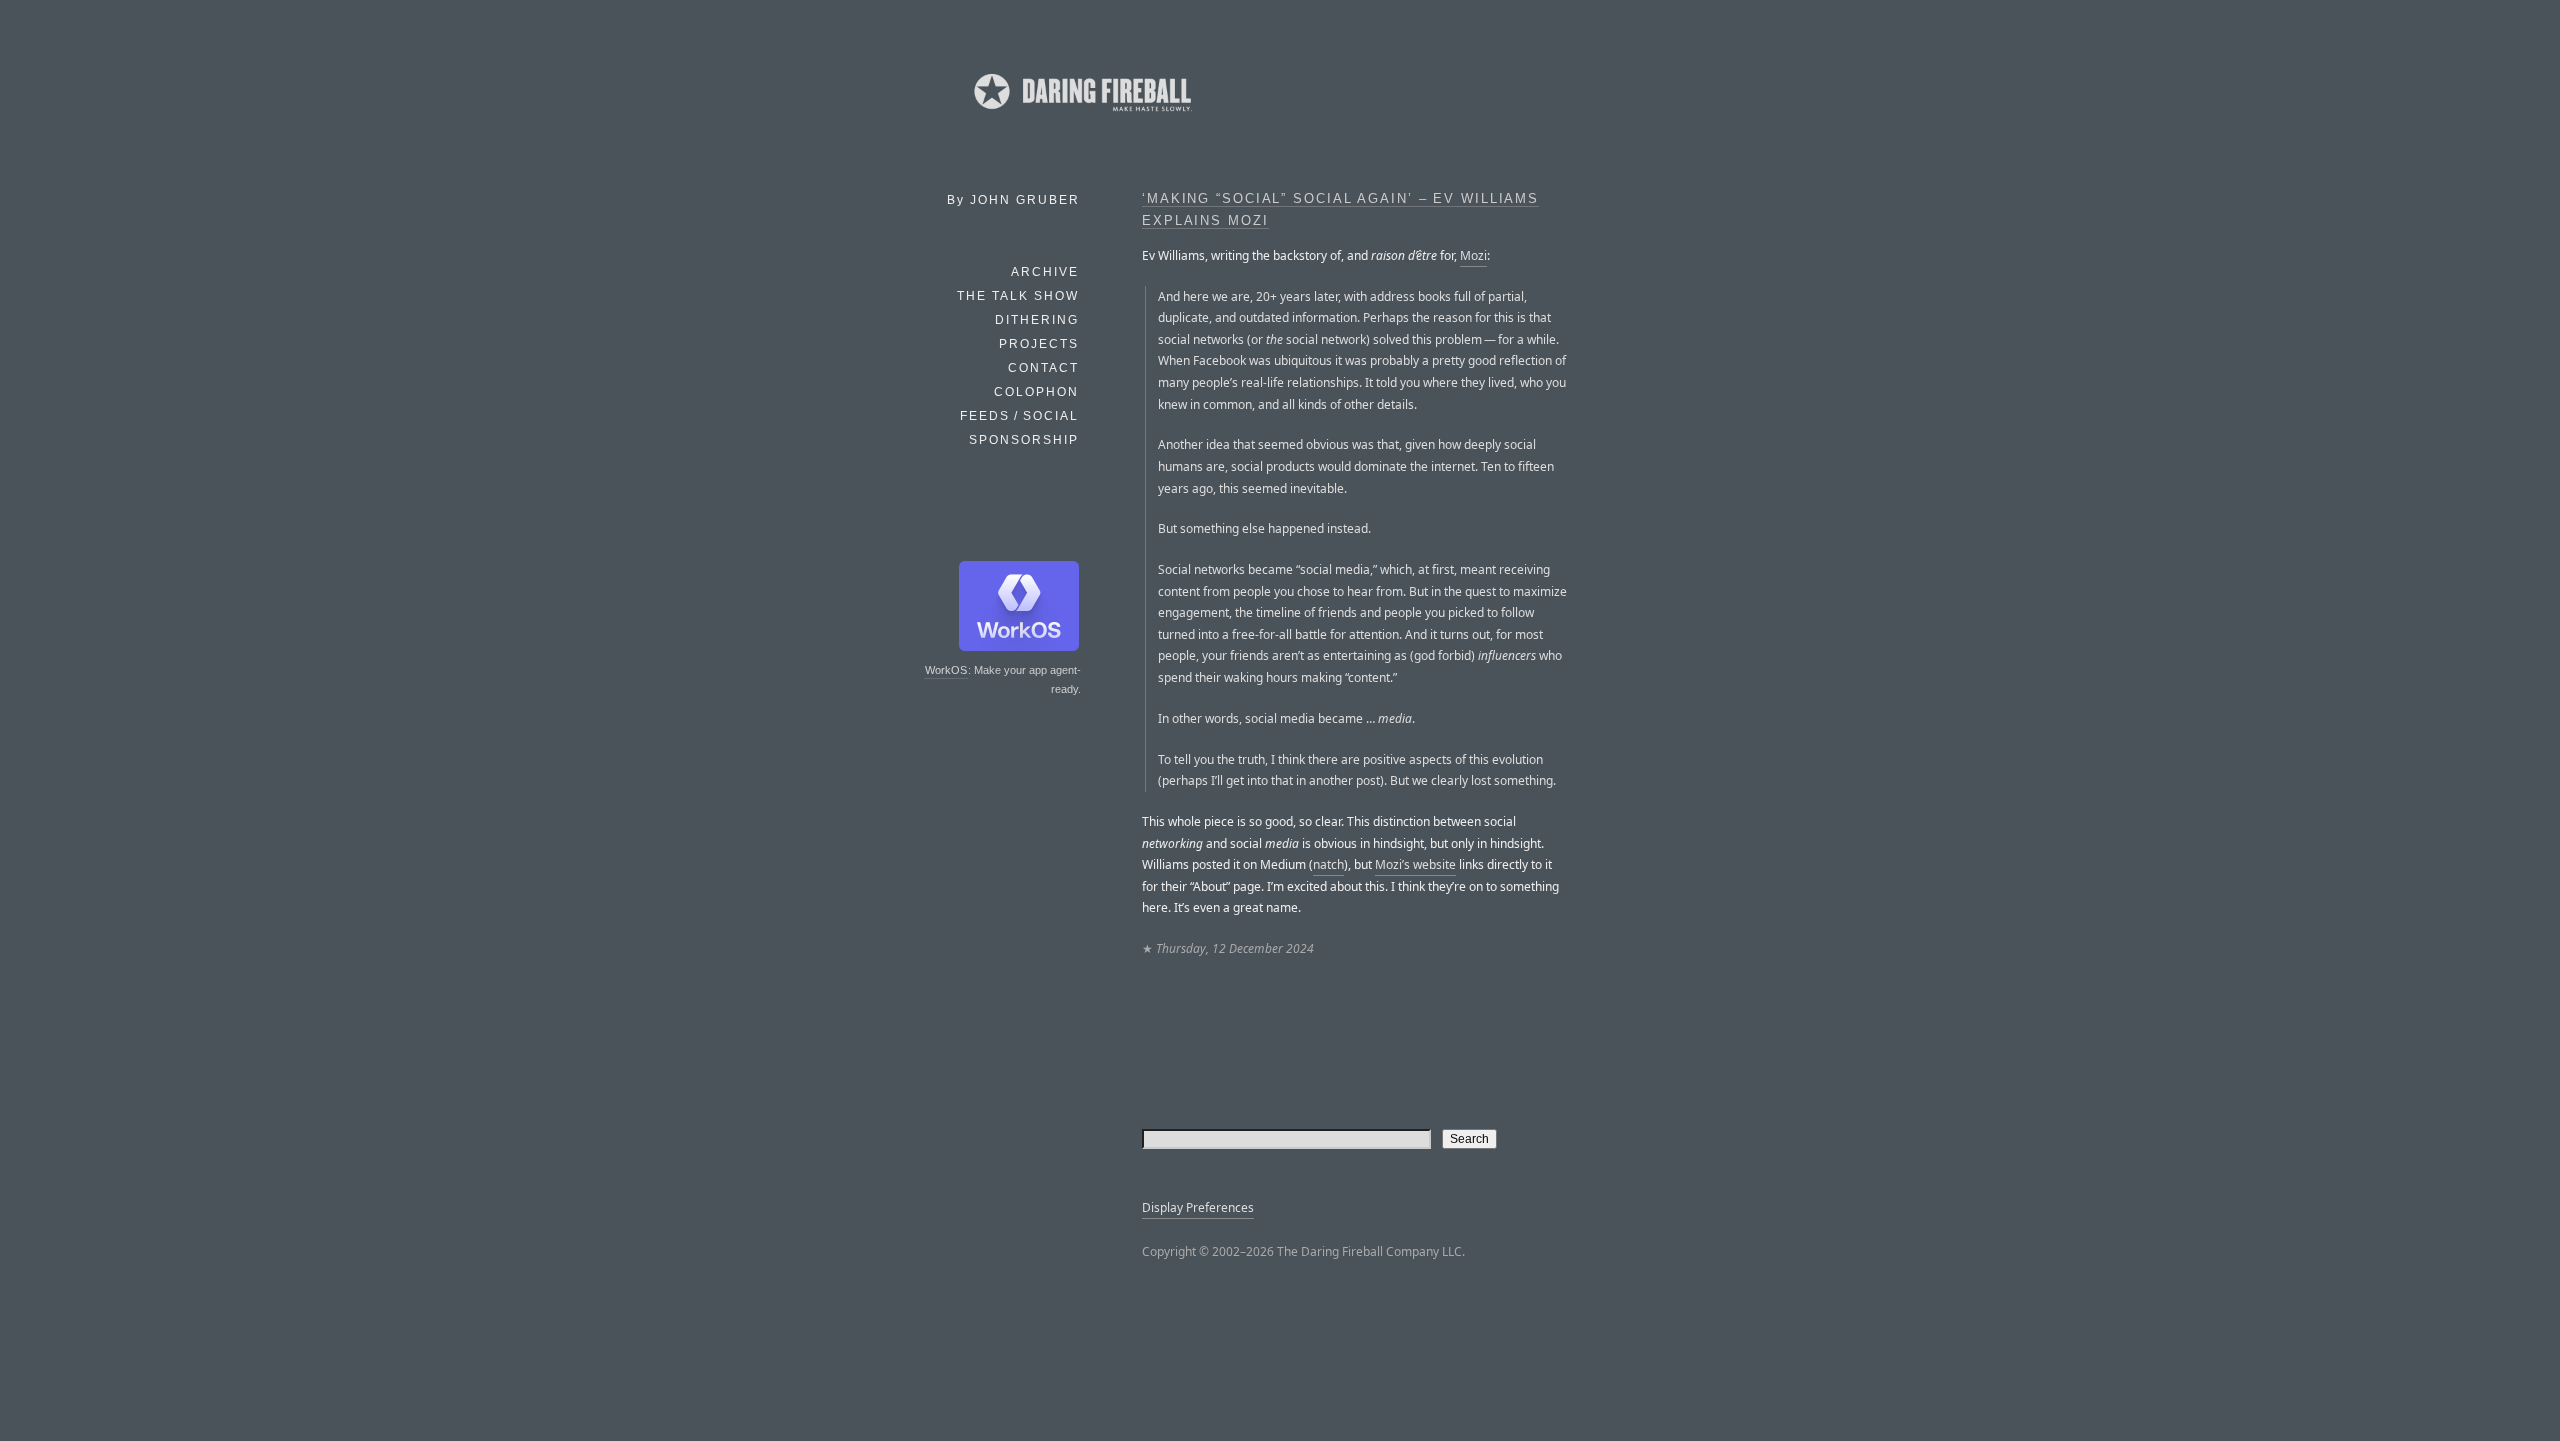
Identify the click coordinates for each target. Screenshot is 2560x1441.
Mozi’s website (1415, 864)
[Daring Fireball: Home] (1081, 115)
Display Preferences (1198, 1207)
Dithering (1037, 320)
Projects (1039, 344)
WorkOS (946, 670)
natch (1328, 864)
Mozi (1473, 255)
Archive (1045, 272)
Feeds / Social (1019, 416)
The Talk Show (1018, 296)
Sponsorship (1024, 440)
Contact (1043, 368)
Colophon (1036, 392)
